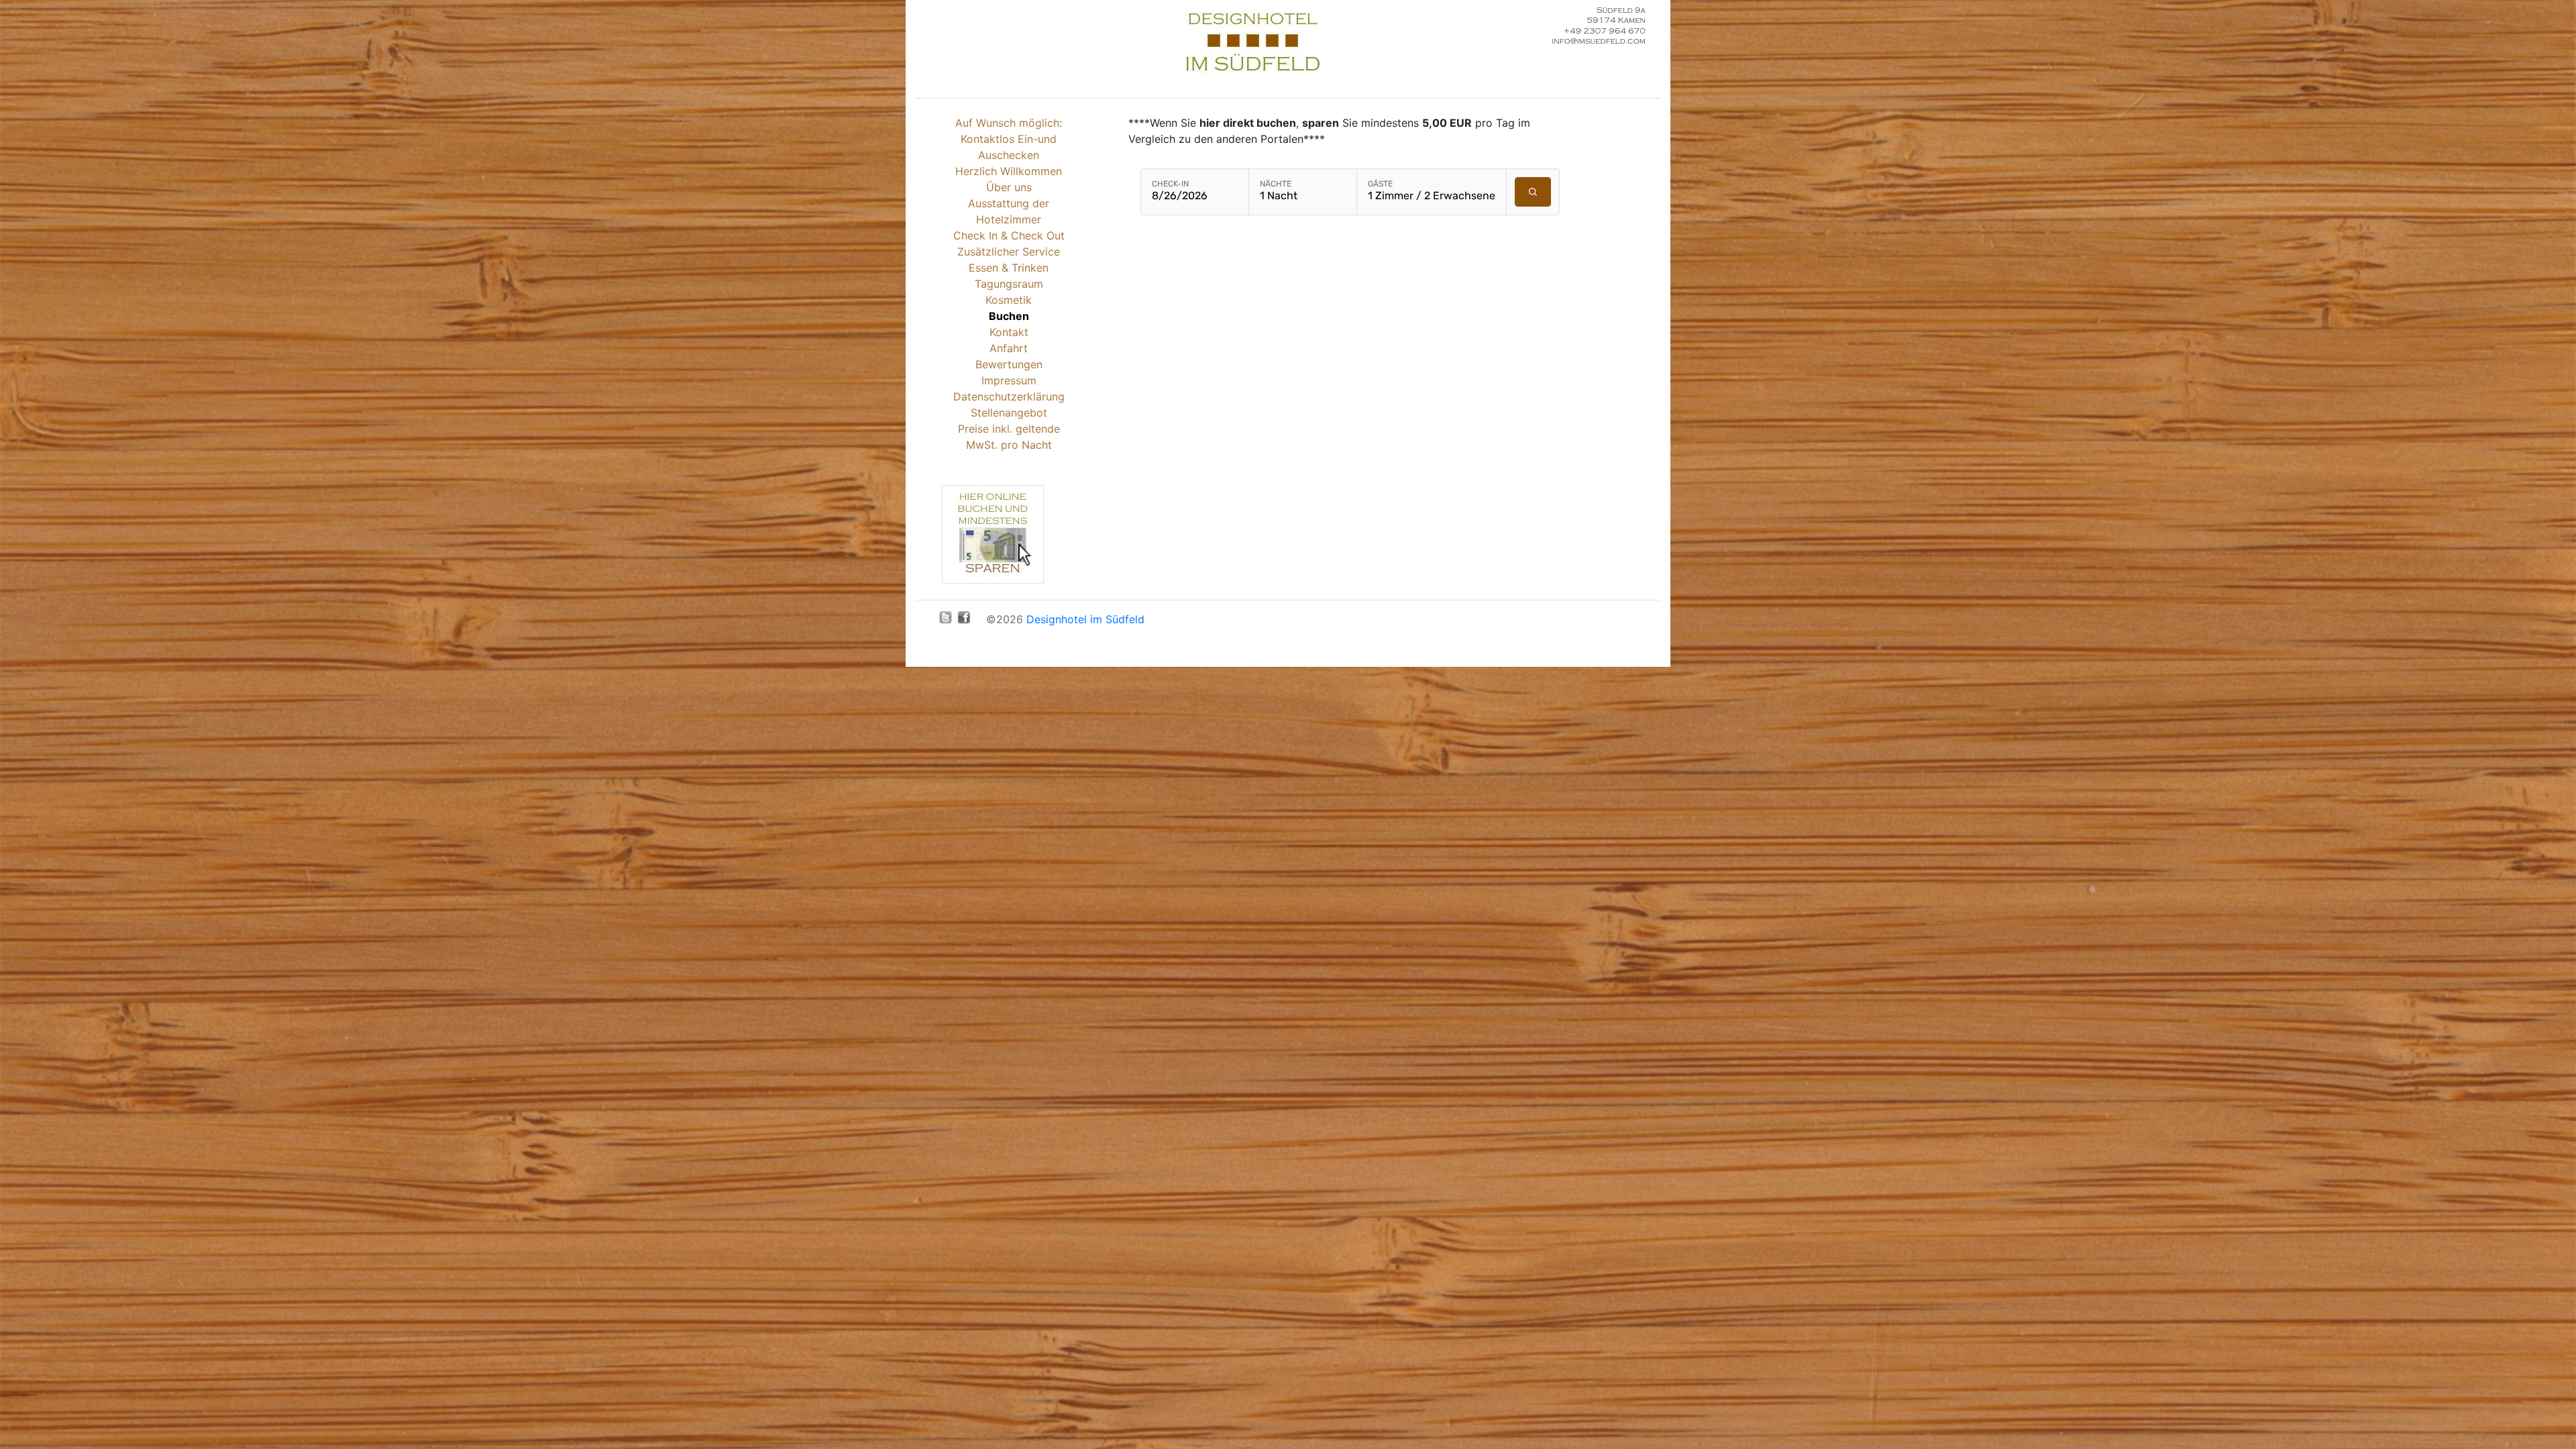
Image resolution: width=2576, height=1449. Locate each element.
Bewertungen (1009, 364)
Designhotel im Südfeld (1085, 619)
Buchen (1009, 316)
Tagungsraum (1009, 284)
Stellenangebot (1009, 413)
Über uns (1009, 187)
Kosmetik (1009, 300)
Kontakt (1009, 332)
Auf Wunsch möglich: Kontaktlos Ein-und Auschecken (1009, 139)
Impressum (1009, 380)
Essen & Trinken (1009, 268)
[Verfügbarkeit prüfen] (1533, 192)
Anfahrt (1009, 348)
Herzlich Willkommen (1009, 171)
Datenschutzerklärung (1009, 396)
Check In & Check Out (1009, 235)
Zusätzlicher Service (1009, 252)
